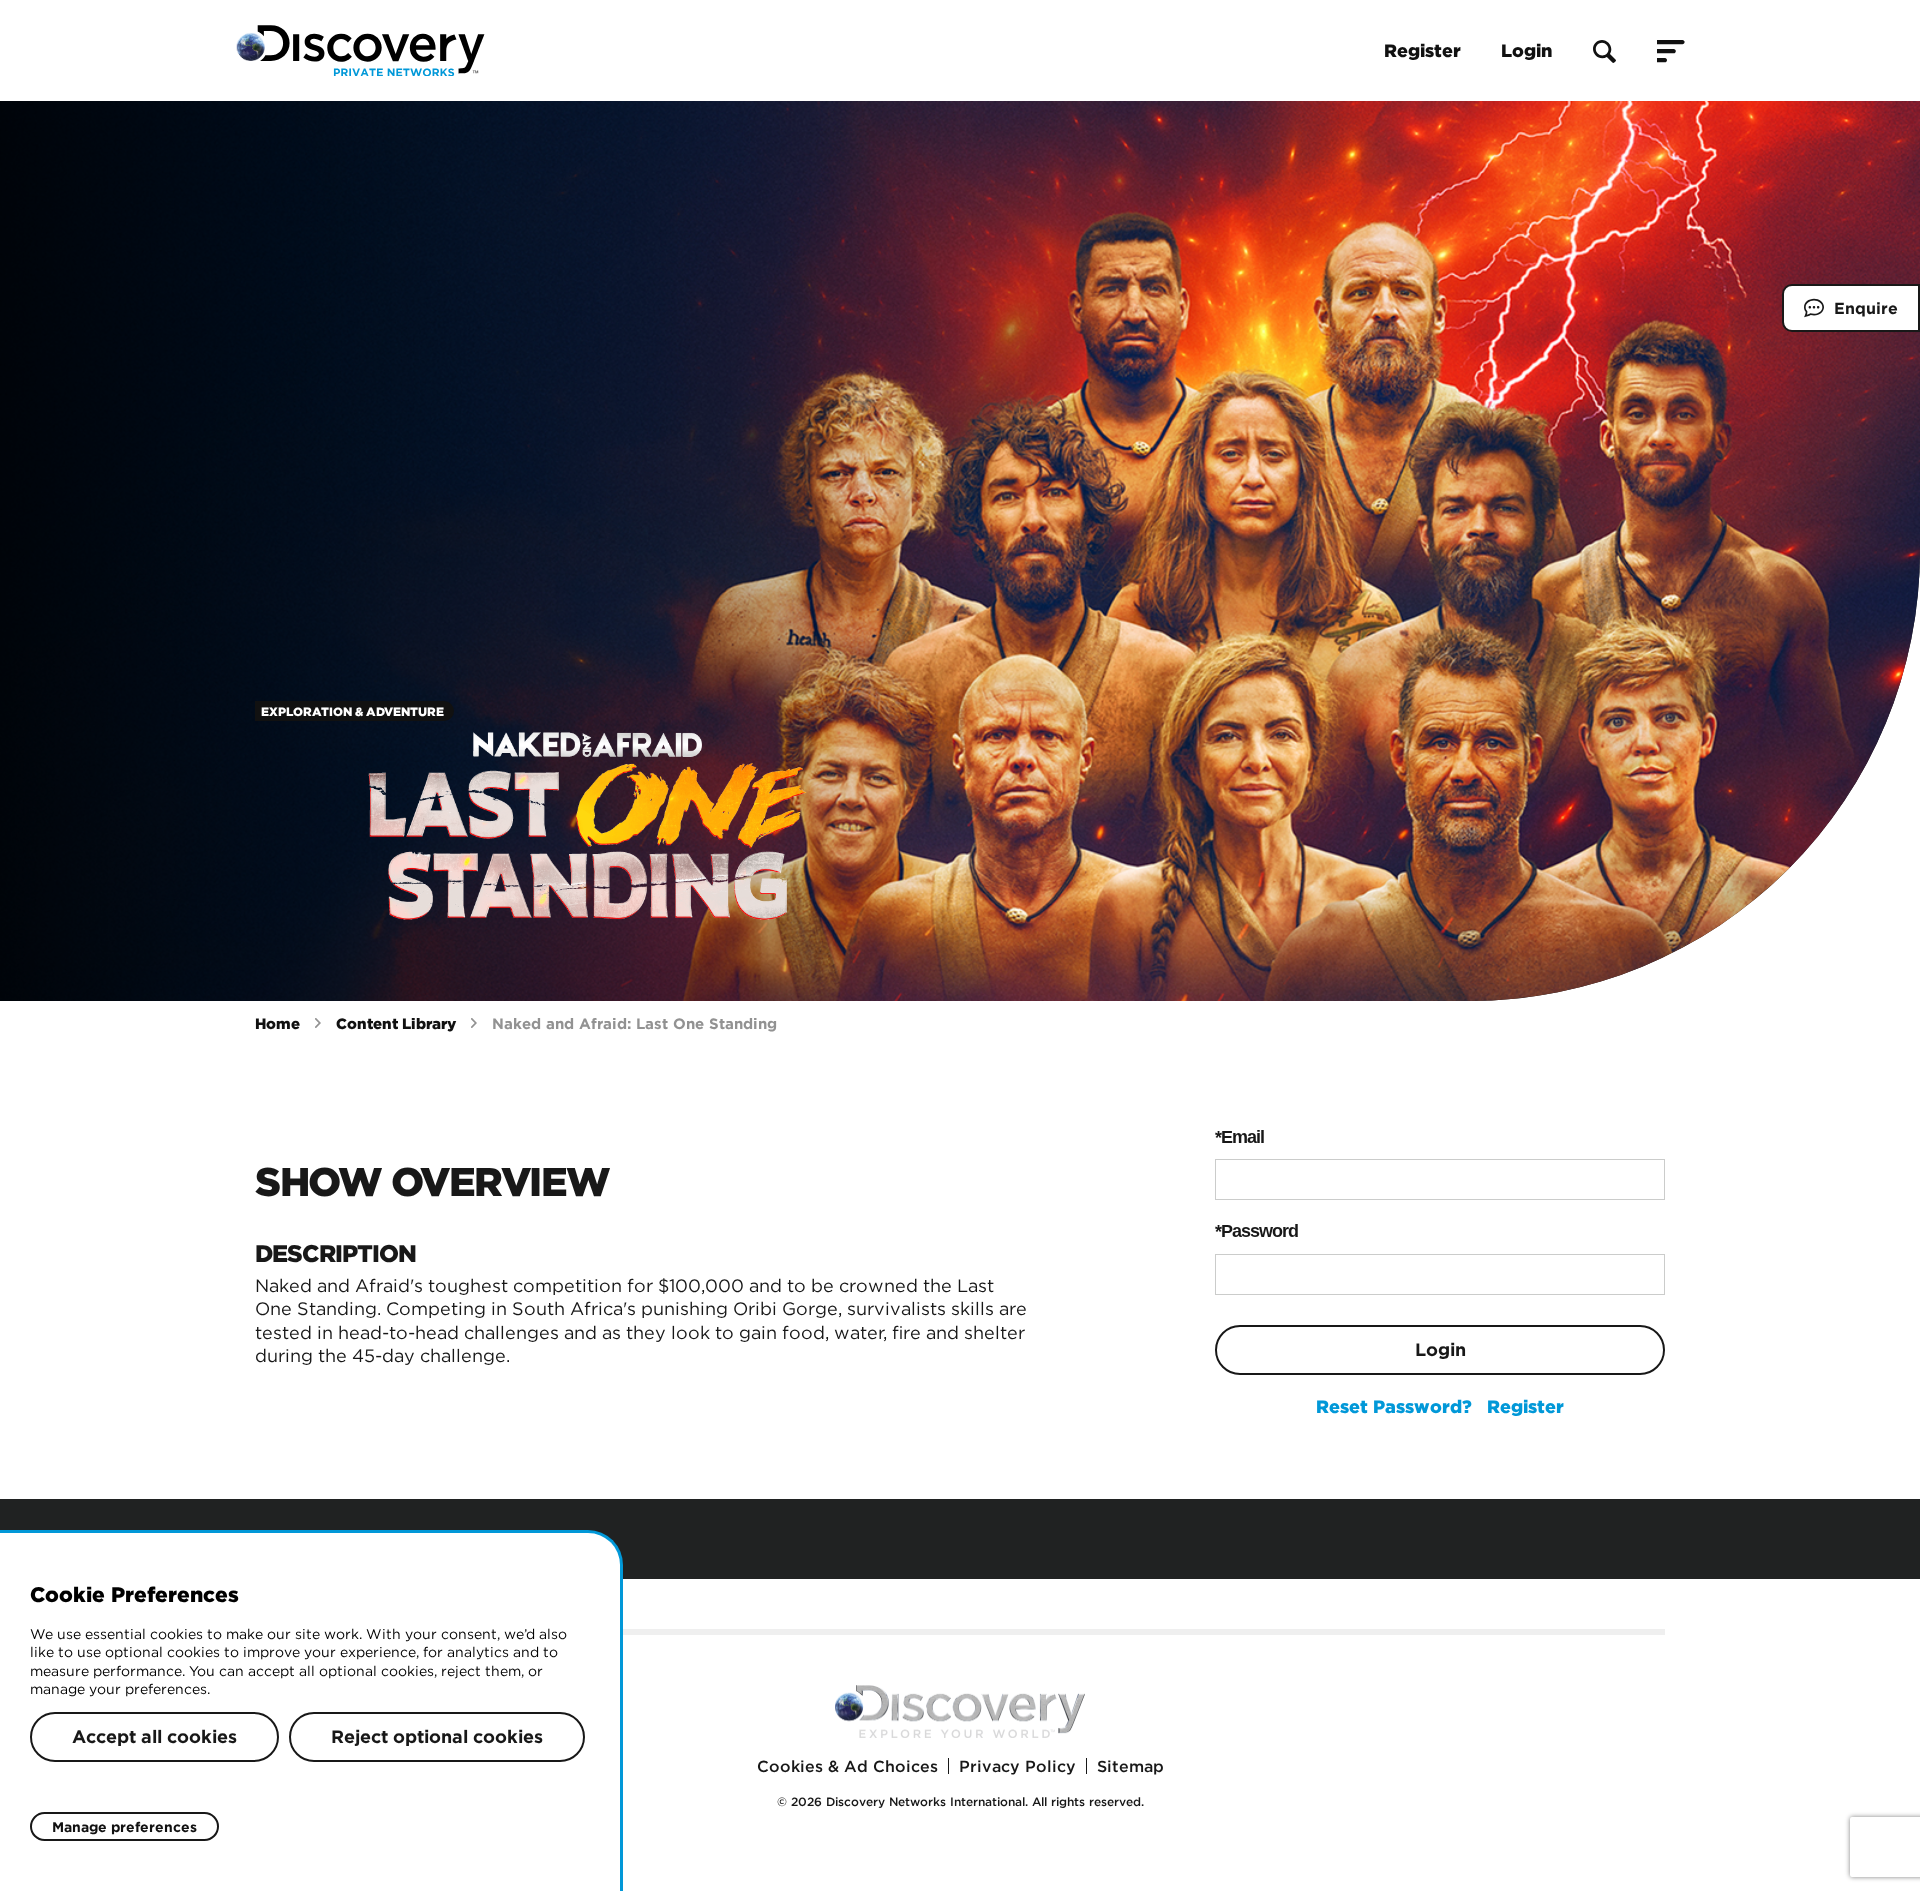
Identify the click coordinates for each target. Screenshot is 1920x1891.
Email (1242, 1137)
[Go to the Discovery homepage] (360, 50)
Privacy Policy (1017, 1766)
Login (1526, 50)
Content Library (396, 1023)
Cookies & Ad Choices (847, 1766)
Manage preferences (124, 1827)
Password (1259, 1231)
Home (277, 1023)
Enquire (1840, 315)
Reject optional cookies (437, 1736)
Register (1422, 50)
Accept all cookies (154, 1736)
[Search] (1604, 50)
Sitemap (1130, 1766)
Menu (1671, 50)
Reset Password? (1394, 1406)
